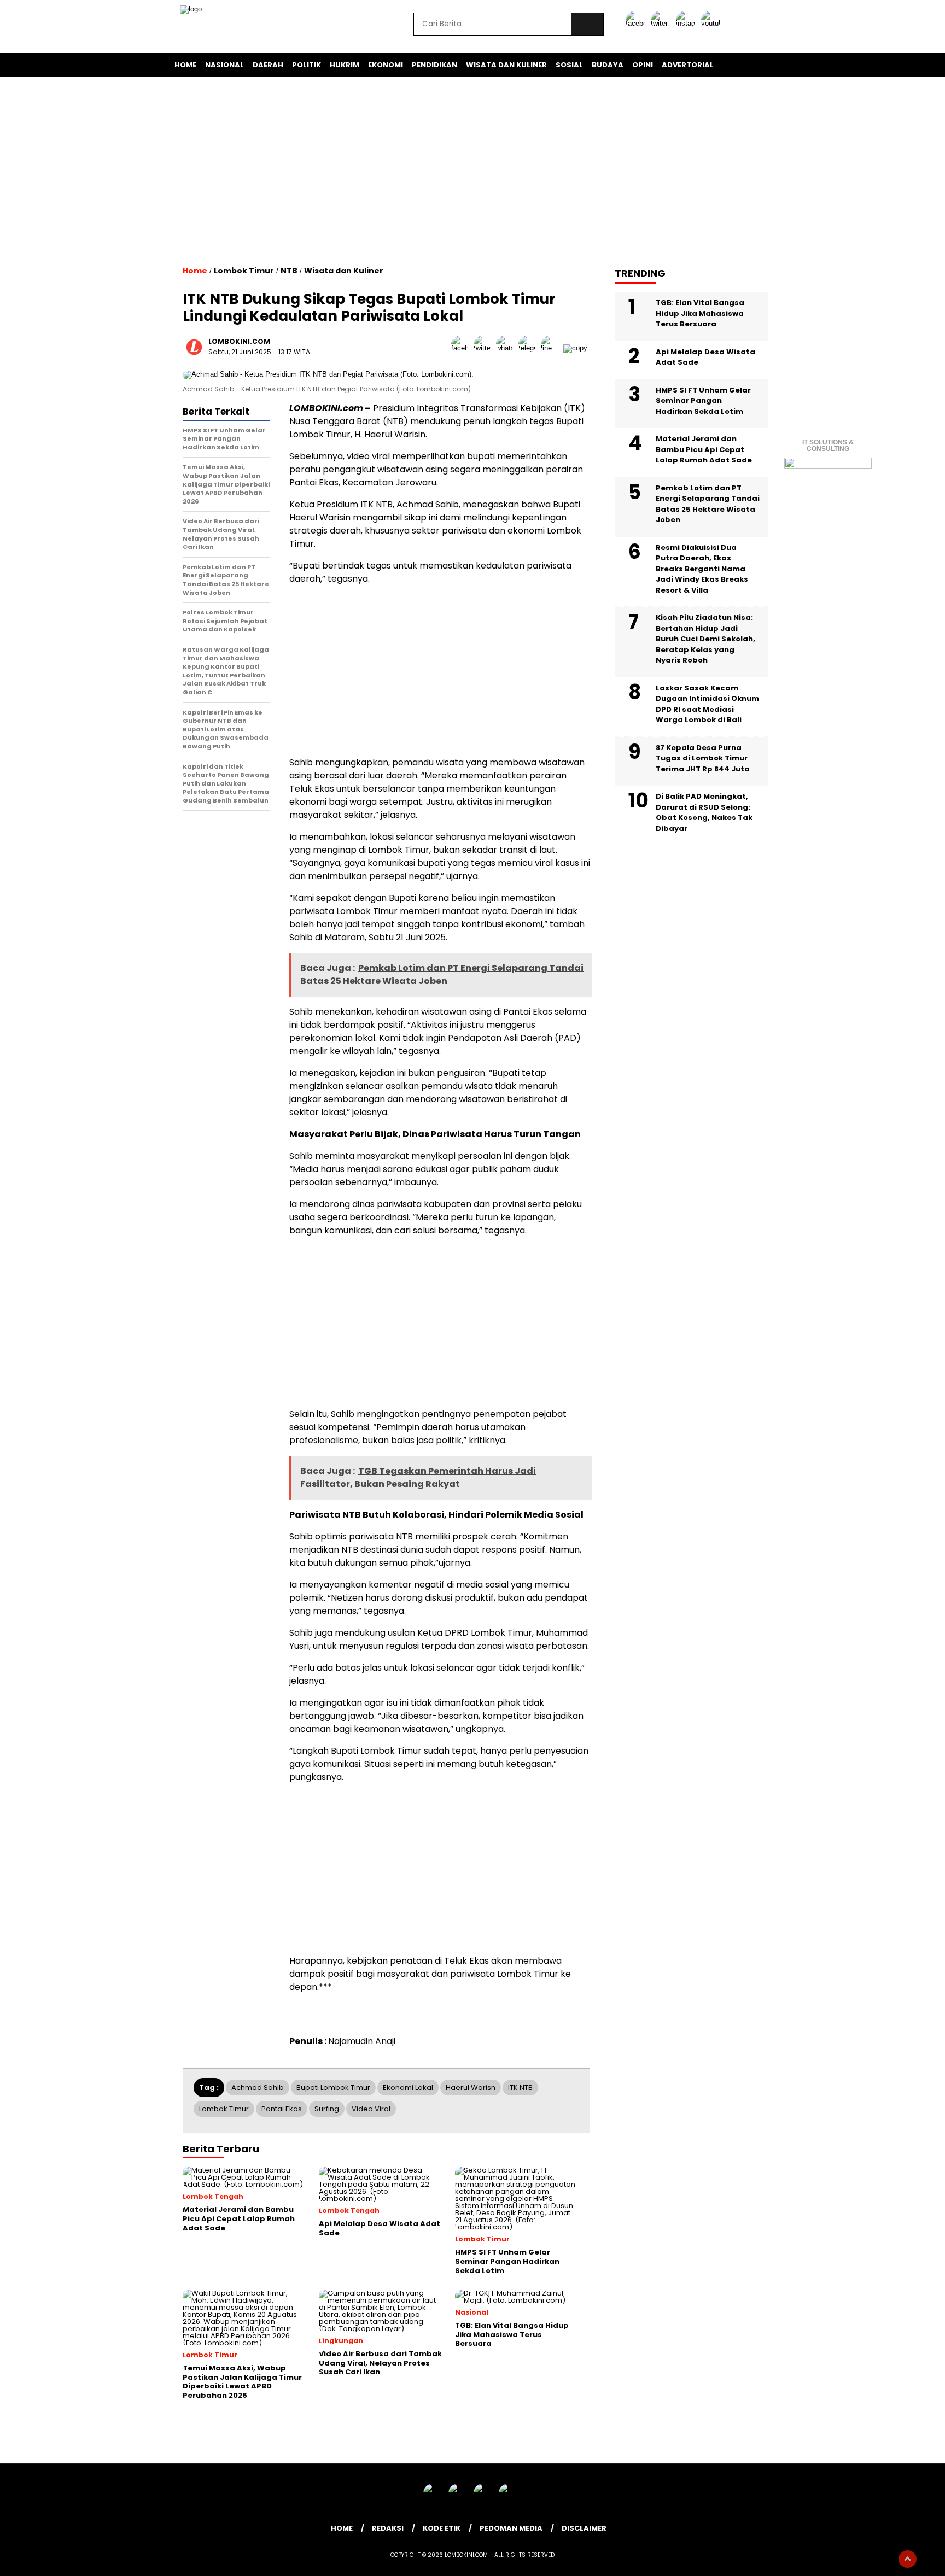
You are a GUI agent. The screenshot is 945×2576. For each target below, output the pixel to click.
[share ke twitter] (485, 348)
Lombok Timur (244, 271)
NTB (289, 271)
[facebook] (637, 23)
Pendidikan (434, 65)
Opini (643, 65)
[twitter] (662, 23)
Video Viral (371, 2109)
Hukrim (345, 65)
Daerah (268, 65)
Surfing (327, 2109)
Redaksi (388, 2528)
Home (185, 65)
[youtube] (713, 23)
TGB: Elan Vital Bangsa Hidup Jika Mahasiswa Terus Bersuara (700, 313)
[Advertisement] (472, 171)
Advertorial (688, 65)
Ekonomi (386, 65)
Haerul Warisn (471, 2088)
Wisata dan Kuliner (506, 65)
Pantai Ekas (282, 2109)
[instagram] (687, 23)
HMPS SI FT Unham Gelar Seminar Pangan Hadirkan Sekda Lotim (703, 401)
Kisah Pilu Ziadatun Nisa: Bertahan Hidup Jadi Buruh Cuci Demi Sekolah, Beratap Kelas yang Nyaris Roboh (705, 639)
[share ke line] (552, 348)
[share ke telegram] (530, 348)
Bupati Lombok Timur (333, 2088)
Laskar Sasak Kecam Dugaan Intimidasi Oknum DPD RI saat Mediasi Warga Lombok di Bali (707, 704)
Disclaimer (584, 2528)
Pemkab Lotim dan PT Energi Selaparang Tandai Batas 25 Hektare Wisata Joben (708, 504)
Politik (307, 65)
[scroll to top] (908, 2559)
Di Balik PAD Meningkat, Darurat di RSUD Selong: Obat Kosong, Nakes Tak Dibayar (704, 812)
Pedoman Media (511, 2528)
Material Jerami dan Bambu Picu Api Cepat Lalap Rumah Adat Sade (704, 449)
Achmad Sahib (258, 2088)
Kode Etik (442, 2528)
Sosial (569, 65)
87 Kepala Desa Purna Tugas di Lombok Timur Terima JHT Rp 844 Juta (703, 758)
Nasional (224, 65)
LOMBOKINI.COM (239, 341)
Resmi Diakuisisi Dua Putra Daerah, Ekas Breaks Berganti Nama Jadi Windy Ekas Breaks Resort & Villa (702, 569)
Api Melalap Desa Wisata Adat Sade (705, 357)
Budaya (608, 65)
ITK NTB (520, 2088)
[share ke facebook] (462, 348)
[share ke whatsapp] (507, 348)
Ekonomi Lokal (408, 2088)
